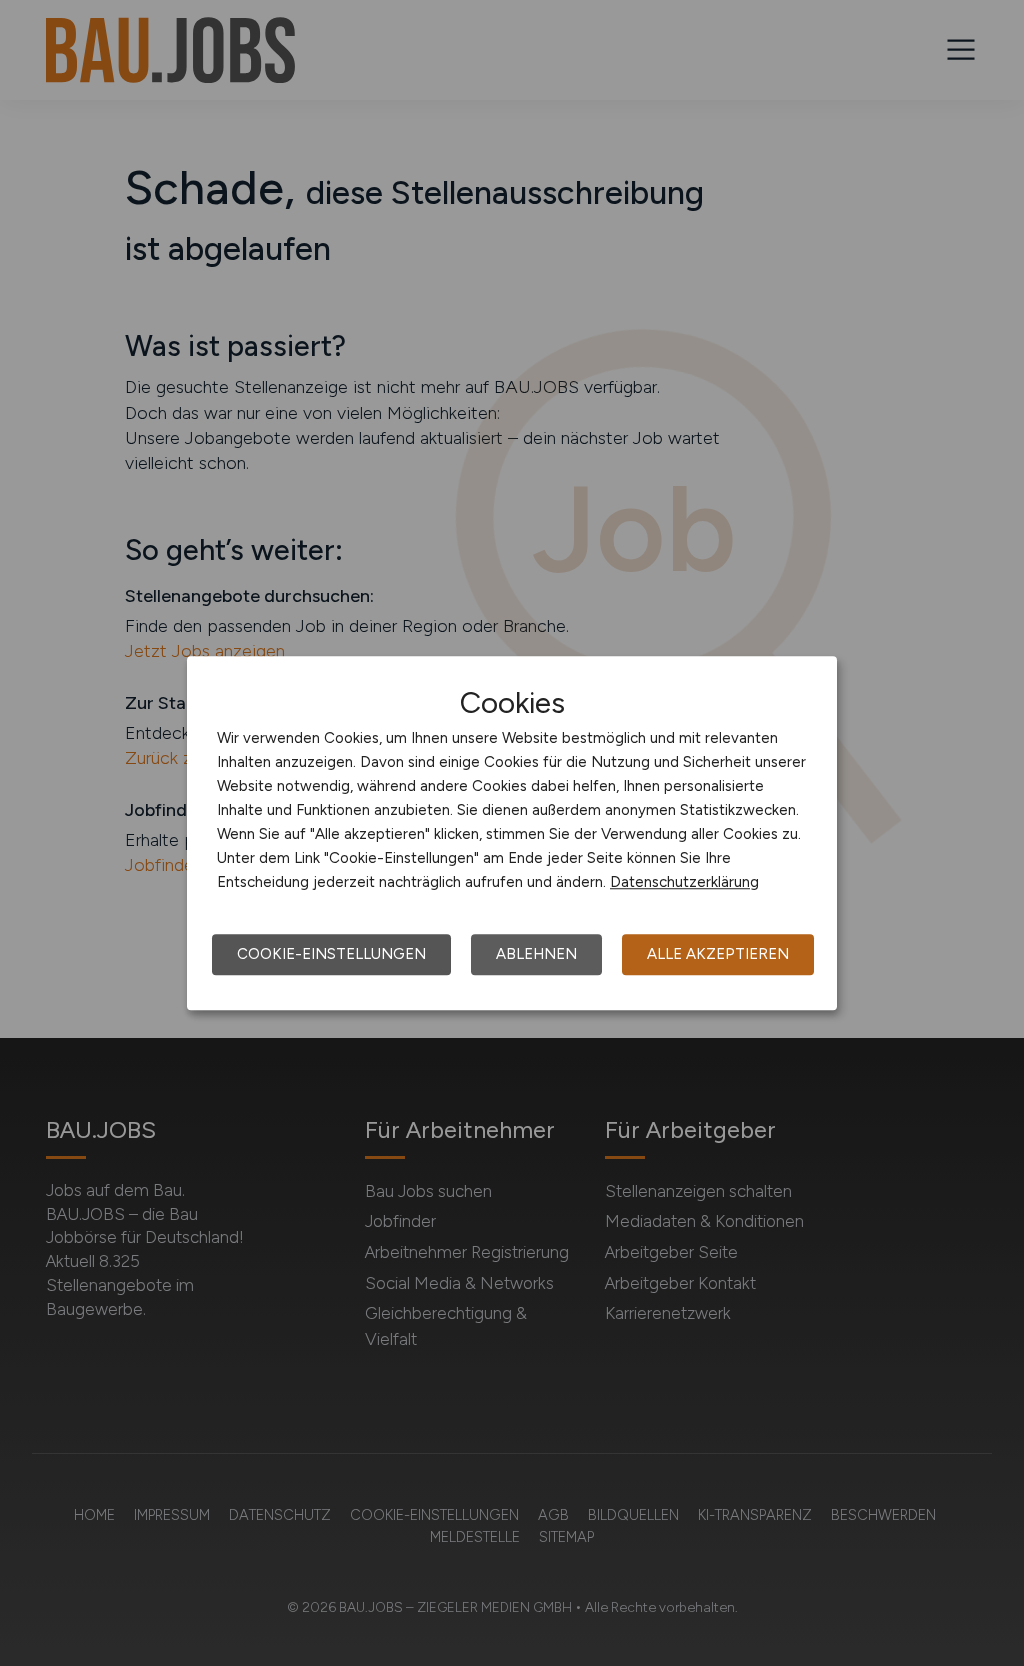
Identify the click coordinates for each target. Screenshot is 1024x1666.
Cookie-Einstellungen (331, 954)
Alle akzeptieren (718, 954)
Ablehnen (536, 954)
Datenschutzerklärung (684, 882)
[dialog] (512, 833)
